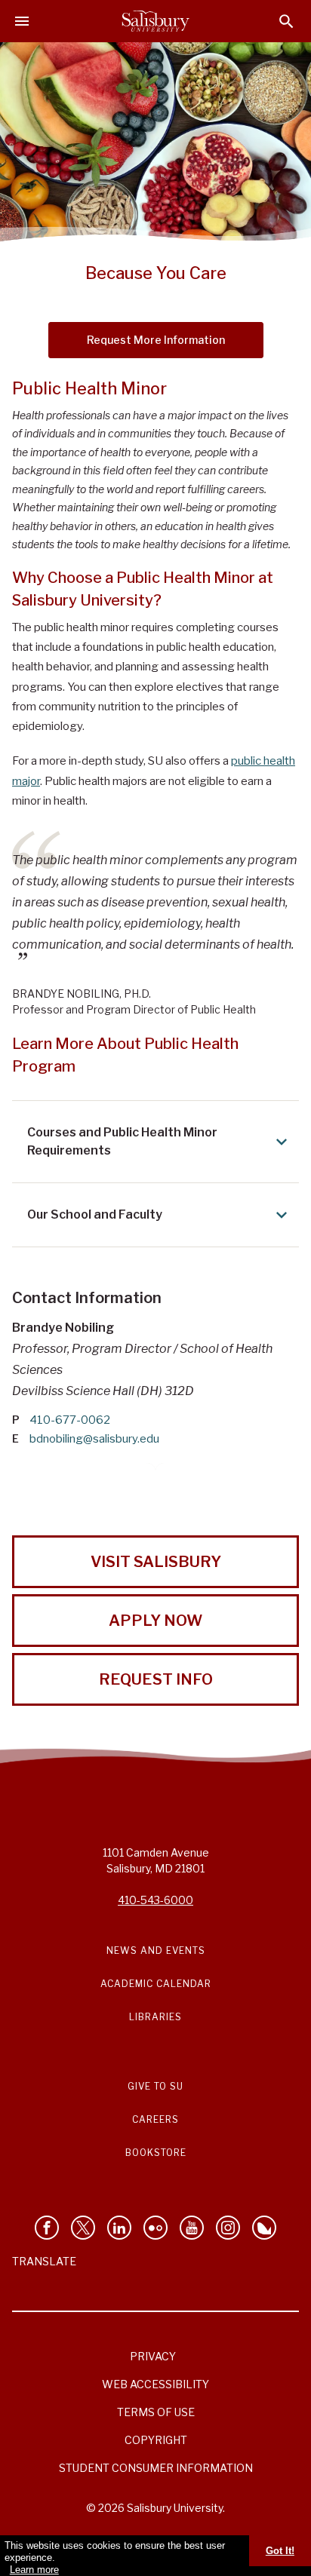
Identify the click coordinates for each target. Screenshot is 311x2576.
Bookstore (156, 2153)
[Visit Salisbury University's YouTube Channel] (192, 2228)
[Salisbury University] (155, 21)
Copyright (156, 2440)
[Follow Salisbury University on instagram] (228, 2228)
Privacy (153, 2356)
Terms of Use (156, 2412)
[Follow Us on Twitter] (83, 2228)
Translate (44, 2261)
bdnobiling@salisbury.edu (94, 1439)
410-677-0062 (70, 1420)
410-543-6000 (155, 1900)
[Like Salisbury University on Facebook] (47, 2228)
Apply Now (155, 1621)
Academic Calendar (156, 1984)
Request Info (156, 1679)
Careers (155, 2119)
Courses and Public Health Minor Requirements (122, 1141)
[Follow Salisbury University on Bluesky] (264, 2228)
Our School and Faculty (95, 1214)
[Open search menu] (286, 21)
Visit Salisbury (156, 1562)
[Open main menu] (22, 21)
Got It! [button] (280, 2551)
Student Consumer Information (156, 2468)
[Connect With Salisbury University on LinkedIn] (119, 2228)
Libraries (155, 2017)
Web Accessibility (155, 2384)
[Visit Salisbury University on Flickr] (155, 2228)
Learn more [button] (34, 2570)
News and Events (156, 1950)
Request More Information (156, 340)
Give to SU (155, 2086)
